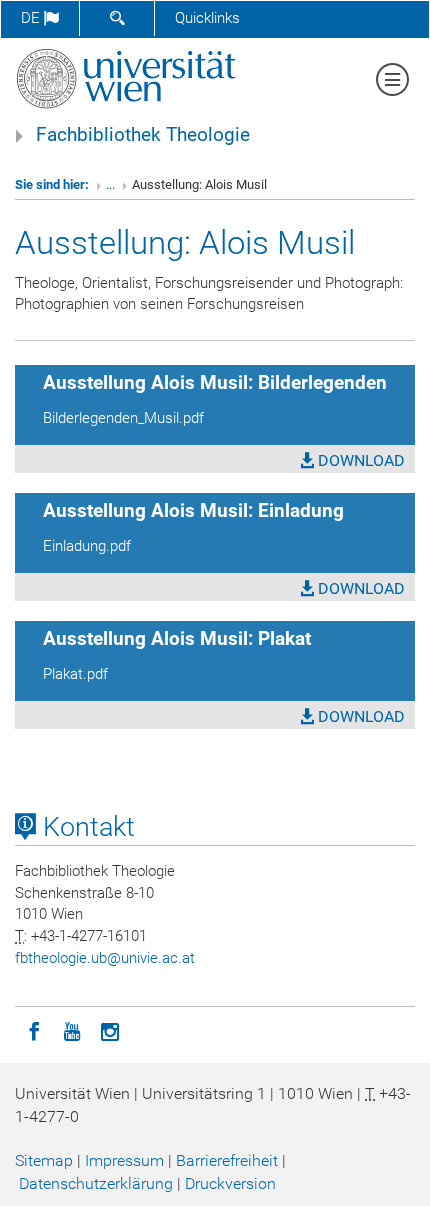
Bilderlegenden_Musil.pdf (123, 418)
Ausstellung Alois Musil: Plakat (177, 639)
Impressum (124, 1160)
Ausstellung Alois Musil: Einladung (193, 511)
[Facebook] (34, 1030)
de (32, 18)
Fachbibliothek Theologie (143, 135)
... (110, 184)
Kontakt (85, 827)
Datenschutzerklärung (96, 1183)
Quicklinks (207, 18)
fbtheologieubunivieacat (105, 958)
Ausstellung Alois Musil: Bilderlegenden (215, 383)
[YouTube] (72, 1030)
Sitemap (44, 1160)
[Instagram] (110, 1030)
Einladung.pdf (87, 546)
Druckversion (230, 1183)
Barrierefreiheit (227, 1160)
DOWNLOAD (359, 460)
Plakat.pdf (75, 674)
